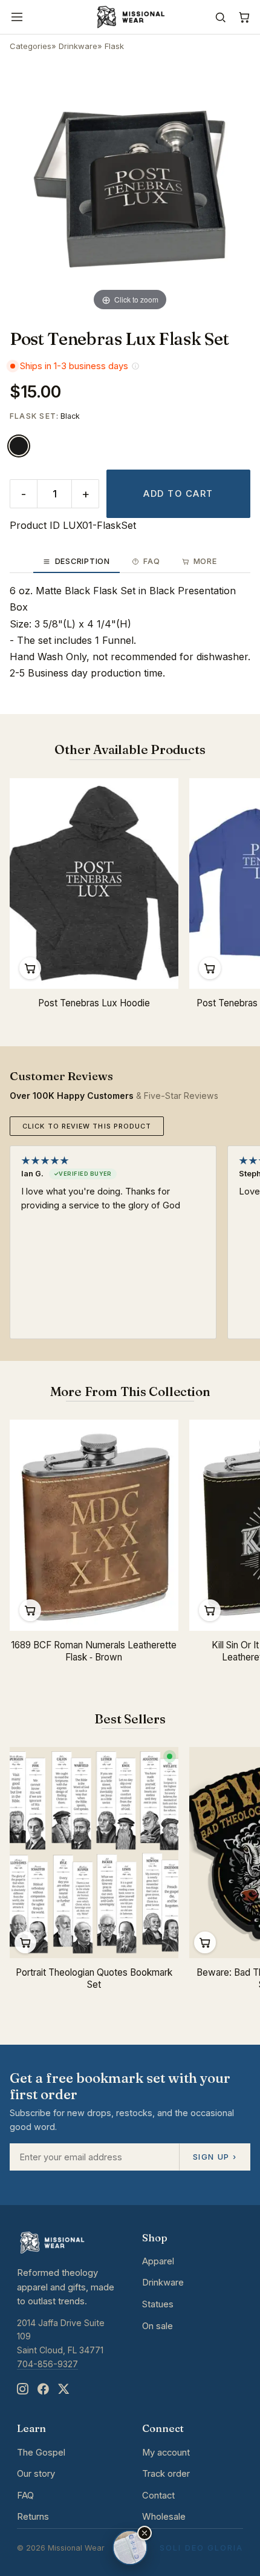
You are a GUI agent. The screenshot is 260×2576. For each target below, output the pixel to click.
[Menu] (17, 17)
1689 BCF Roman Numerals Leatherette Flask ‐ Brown (94, 1651)
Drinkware (78, 46)
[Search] (220, 17)
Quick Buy (30, 968)
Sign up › (215, 2157)
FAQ (25, 2496)
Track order (166, 2474)
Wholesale (164, 2517)
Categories (31, 46)
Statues (158, 2304)
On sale (158, 2326)
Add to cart (178, 494)
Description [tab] (83, 561)
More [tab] (205, 561)
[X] (63, 2389)
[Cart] (244, 17)
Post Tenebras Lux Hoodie (94, 1003)
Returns (33, 2517)
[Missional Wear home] (130, 17)
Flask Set (33, 416)
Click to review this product (87, 1126)
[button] (145, 2533)
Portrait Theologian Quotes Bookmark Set (94, 1979)
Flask (114, 46)
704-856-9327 (47, 2364)
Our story (36, 2474)
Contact (158, 2496)
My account (166, 2453)
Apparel (158, 2261)
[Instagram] (22, 2389)
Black (19, 446)
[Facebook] (43, 2389)
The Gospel (41, 2453)
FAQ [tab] (151, 561)
